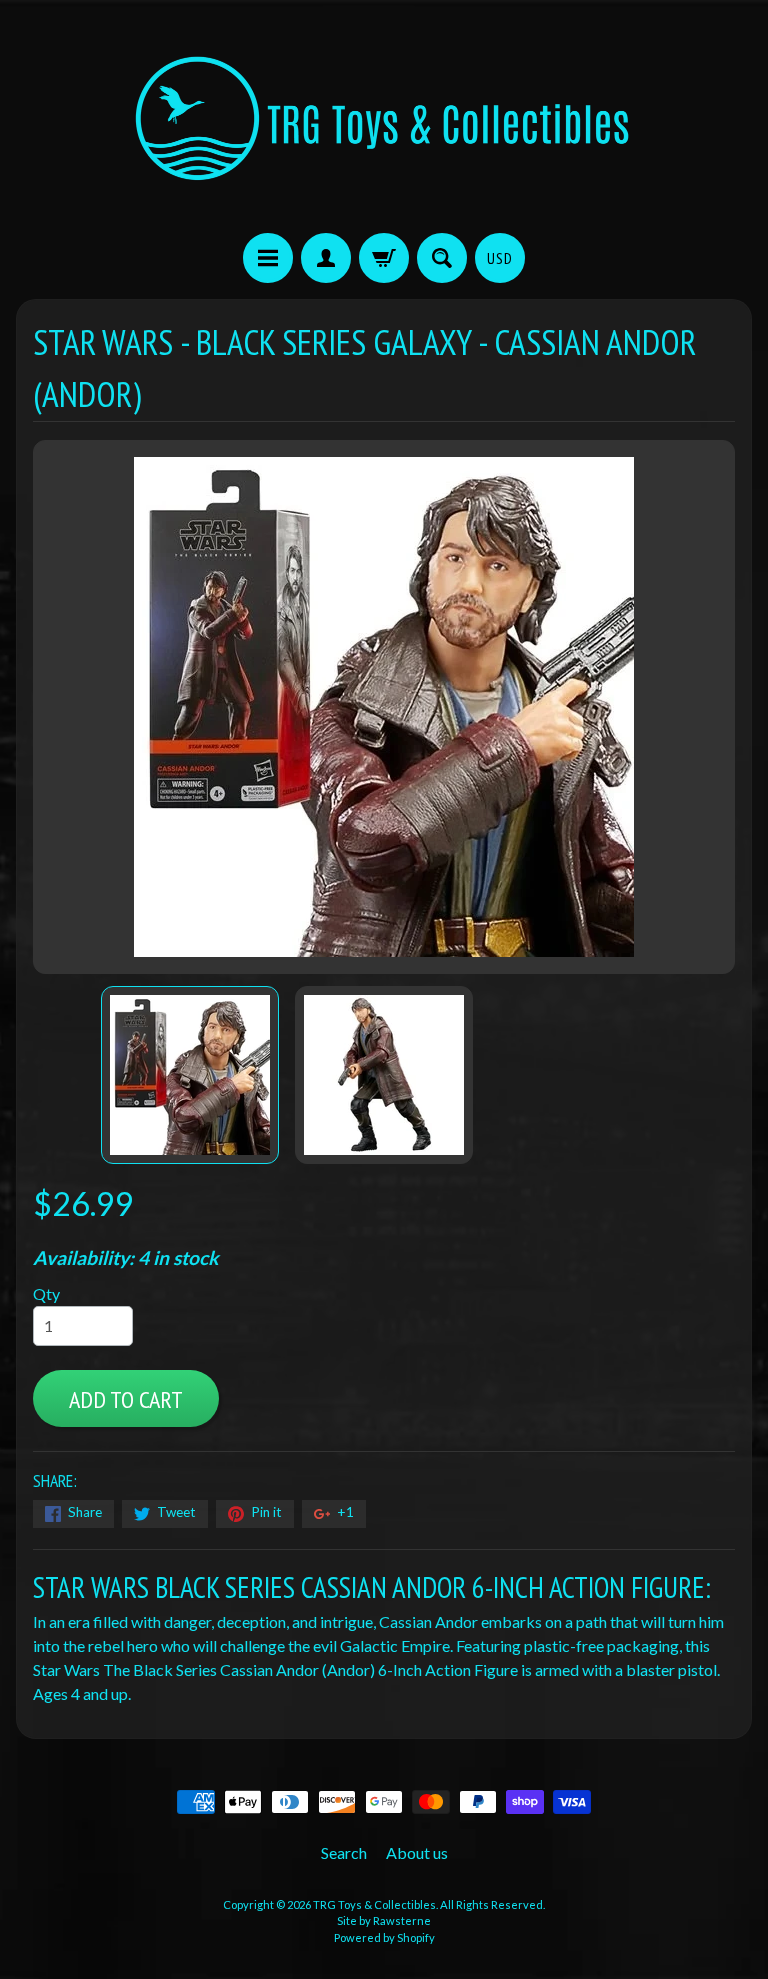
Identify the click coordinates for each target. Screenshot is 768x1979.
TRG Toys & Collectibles (374, 1904)
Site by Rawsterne (384, 1920)
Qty (46, 1293)
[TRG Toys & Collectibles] (384, 119)
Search (344, 1852)
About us (417, 1852)
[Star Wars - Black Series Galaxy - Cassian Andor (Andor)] (190, 1075)
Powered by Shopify (384, 1937)
